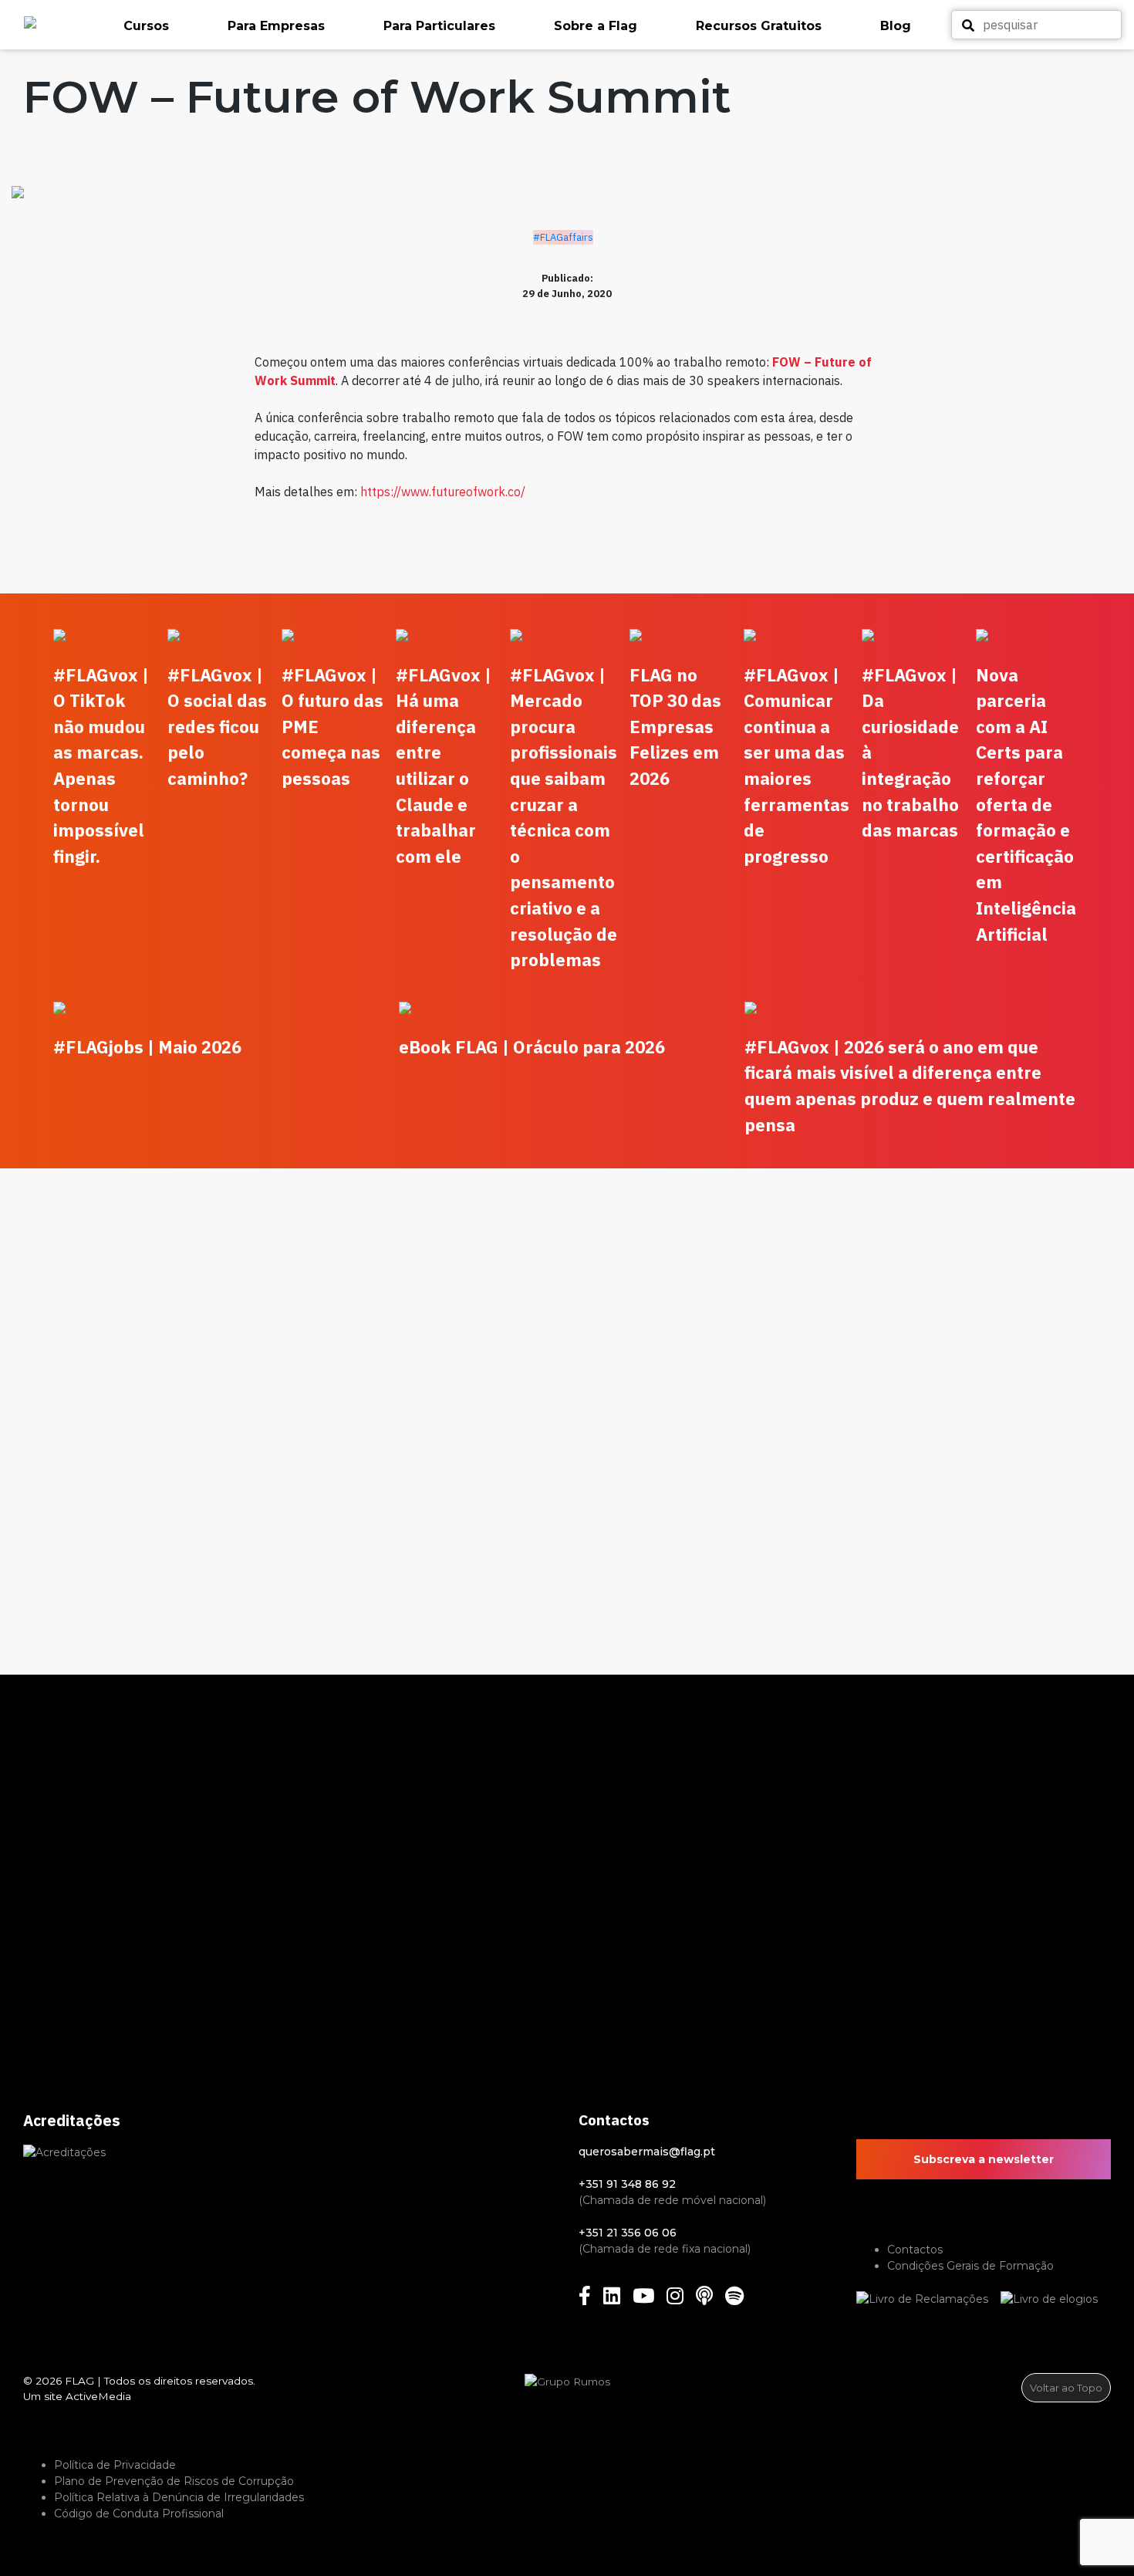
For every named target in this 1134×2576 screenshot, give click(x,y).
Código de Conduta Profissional (139, 2513)
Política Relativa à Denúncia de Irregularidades (179, 2497)
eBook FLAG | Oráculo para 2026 (532, 1047)
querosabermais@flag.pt (647, 2152)
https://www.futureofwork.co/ (443, 492)
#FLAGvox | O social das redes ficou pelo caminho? (217, 727)
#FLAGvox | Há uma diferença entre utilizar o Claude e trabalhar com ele (444, 766)
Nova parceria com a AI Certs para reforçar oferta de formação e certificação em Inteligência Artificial (1026, 805)
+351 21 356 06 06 (628, 2233)
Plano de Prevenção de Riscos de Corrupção (174, 2481)
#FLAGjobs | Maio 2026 (147, 1047)
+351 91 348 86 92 (627, 2184)
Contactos (915, 2250)
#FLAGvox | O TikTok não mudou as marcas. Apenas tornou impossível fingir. (101, 766)
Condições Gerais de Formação (970, 2266)
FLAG (79, 2381)
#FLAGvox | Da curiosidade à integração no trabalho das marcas (910, 753)
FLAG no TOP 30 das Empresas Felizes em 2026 (675, 727)
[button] (168, 26)
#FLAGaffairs (563, 237)
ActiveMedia (98, 2396)
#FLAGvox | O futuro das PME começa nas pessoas (332, 727)
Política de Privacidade (115, 2465)
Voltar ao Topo (1066, 2388)
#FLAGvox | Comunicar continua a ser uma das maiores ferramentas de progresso (796, 766)
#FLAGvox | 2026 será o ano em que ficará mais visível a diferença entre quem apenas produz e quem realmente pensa (910, 1086)
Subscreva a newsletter (984, 2159)
